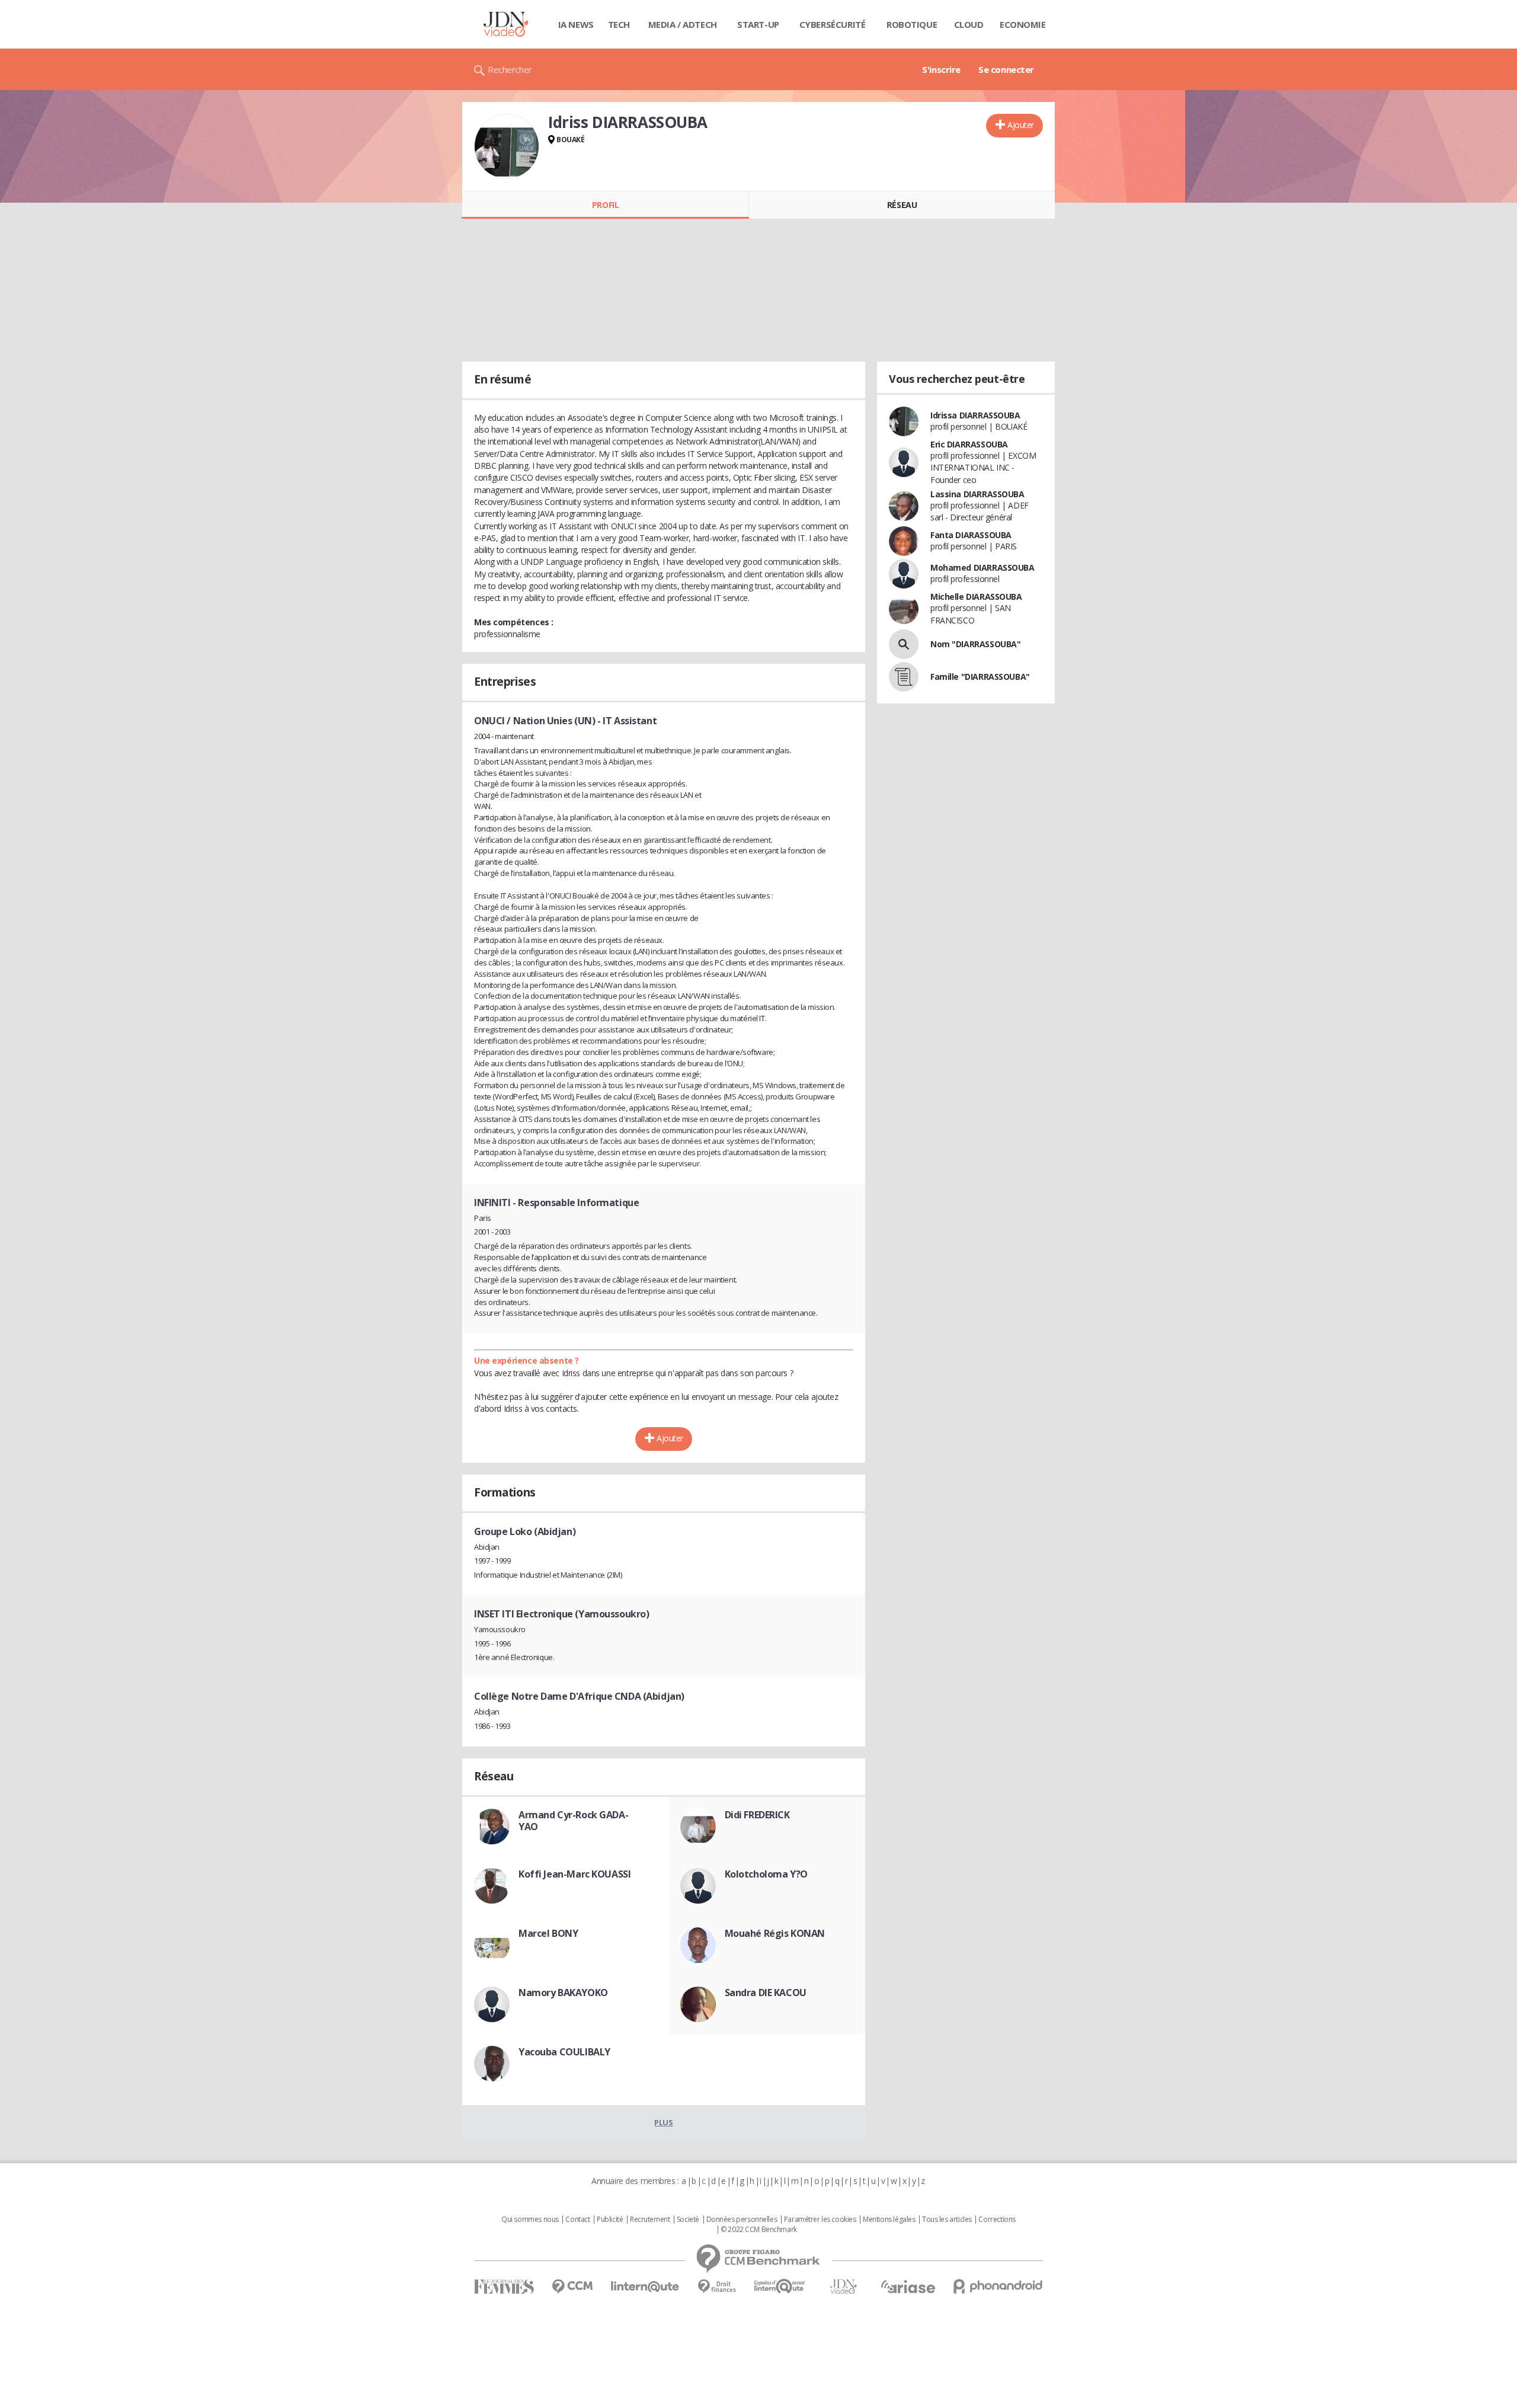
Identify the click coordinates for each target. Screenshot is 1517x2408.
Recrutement (650, 2220)
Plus (663, 2122)
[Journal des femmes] (504, 2287)
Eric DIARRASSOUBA (969, 444)
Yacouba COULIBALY (564, 2052)
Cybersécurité (833, 24)
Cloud (969, 24)
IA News (576, 24)
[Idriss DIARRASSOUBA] (507, 146)
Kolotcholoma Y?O (766, 1874)
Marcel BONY (548, 1933)
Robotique (912, 24)
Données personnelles (742, 2220)
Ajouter (1021, 125)
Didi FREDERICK (757, 1815)
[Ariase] (908, 2287)
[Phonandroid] (998, 2286)
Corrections (997, 2220)
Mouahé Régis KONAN (775, 1933)
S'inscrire (941, 69)
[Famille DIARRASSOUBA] (904, 677)
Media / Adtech (683, 24)
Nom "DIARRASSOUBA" (975, 644)
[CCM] (572, 2287)
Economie (1023, 24)
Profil (605, 205)
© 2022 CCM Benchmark (759, 2230)
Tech (619, 24)
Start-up (758, 24)
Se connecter (1006, 69)
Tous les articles (947, 2220)
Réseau (902, 205)
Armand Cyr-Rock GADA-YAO (573, 1821)
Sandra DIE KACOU (766, 1993)
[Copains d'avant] (780, 2286)
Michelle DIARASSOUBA (976, 597)
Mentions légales (889, 2220)
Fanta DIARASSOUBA (971, 535)
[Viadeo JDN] (843, 2287)
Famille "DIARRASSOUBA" (980, 677)
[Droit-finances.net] (717, 2287)
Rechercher (510, 69)
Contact (577, 2220)
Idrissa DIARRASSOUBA (975, 415)
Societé (688, 2220)
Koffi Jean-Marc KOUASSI (575, 1874)
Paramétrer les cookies (820, 2220)
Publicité (610, 2220)
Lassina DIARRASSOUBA (977, 494)
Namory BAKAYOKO (563, 1993)
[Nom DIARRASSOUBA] (904, 644)
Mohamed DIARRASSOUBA (982, 567)
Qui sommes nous (530, 2220)
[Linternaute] (645, 2287)
